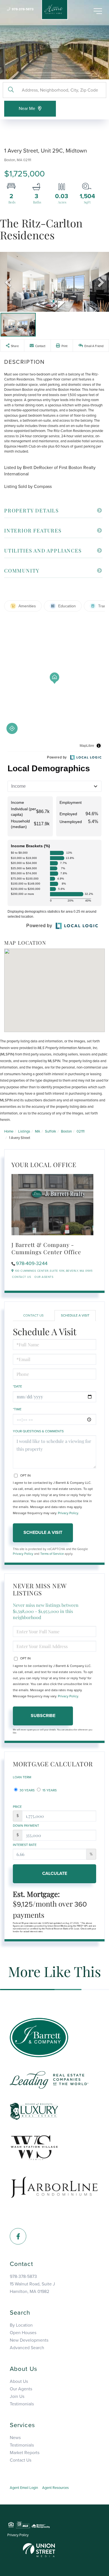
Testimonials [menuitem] (22, 2404)
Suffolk (51, 1131)
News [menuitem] (15, 2438)
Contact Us (22, 1277)
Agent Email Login (24, 2488)
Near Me (27, 109)
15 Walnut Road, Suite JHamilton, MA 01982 (32, 2288)
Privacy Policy (68, 1513)
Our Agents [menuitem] (21, 2389)
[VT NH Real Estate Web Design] (39, 2550)
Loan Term (22, 1777)
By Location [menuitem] (21, 2325)
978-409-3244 (32, 1263)
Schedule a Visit (75, 1315)
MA (38, 1131)
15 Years (49, 1790)
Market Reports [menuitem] (25, 2453)
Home (9, 1131)
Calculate (55, 1873)
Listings (24, 1131)
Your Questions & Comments (38, 1431)
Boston (66, 1131)
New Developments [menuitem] (29, 2340)
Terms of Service (52, 1554)
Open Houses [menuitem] (23, 2333)
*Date (17, 1386)
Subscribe (43, 1716)
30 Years (27, 1790)
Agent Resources (55, 2488)
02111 (80, 1131)
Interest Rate (25, 1845)
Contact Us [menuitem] (21, 2460)
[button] (11, 90)
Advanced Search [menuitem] (27, 2348)
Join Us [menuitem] (17, 2396)
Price (17, 1807)
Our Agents (44, 1277)
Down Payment (26, 1826)
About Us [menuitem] (19, 2381)
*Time (17, 1409)
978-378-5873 (23, 9)
